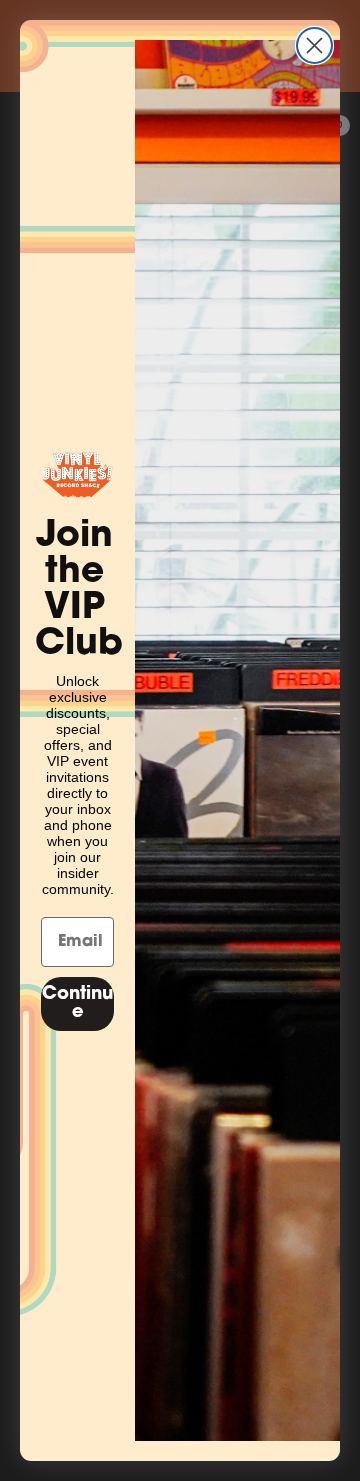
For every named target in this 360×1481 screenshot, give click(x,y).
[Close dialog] (314, 45)
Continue (77, 1004)
